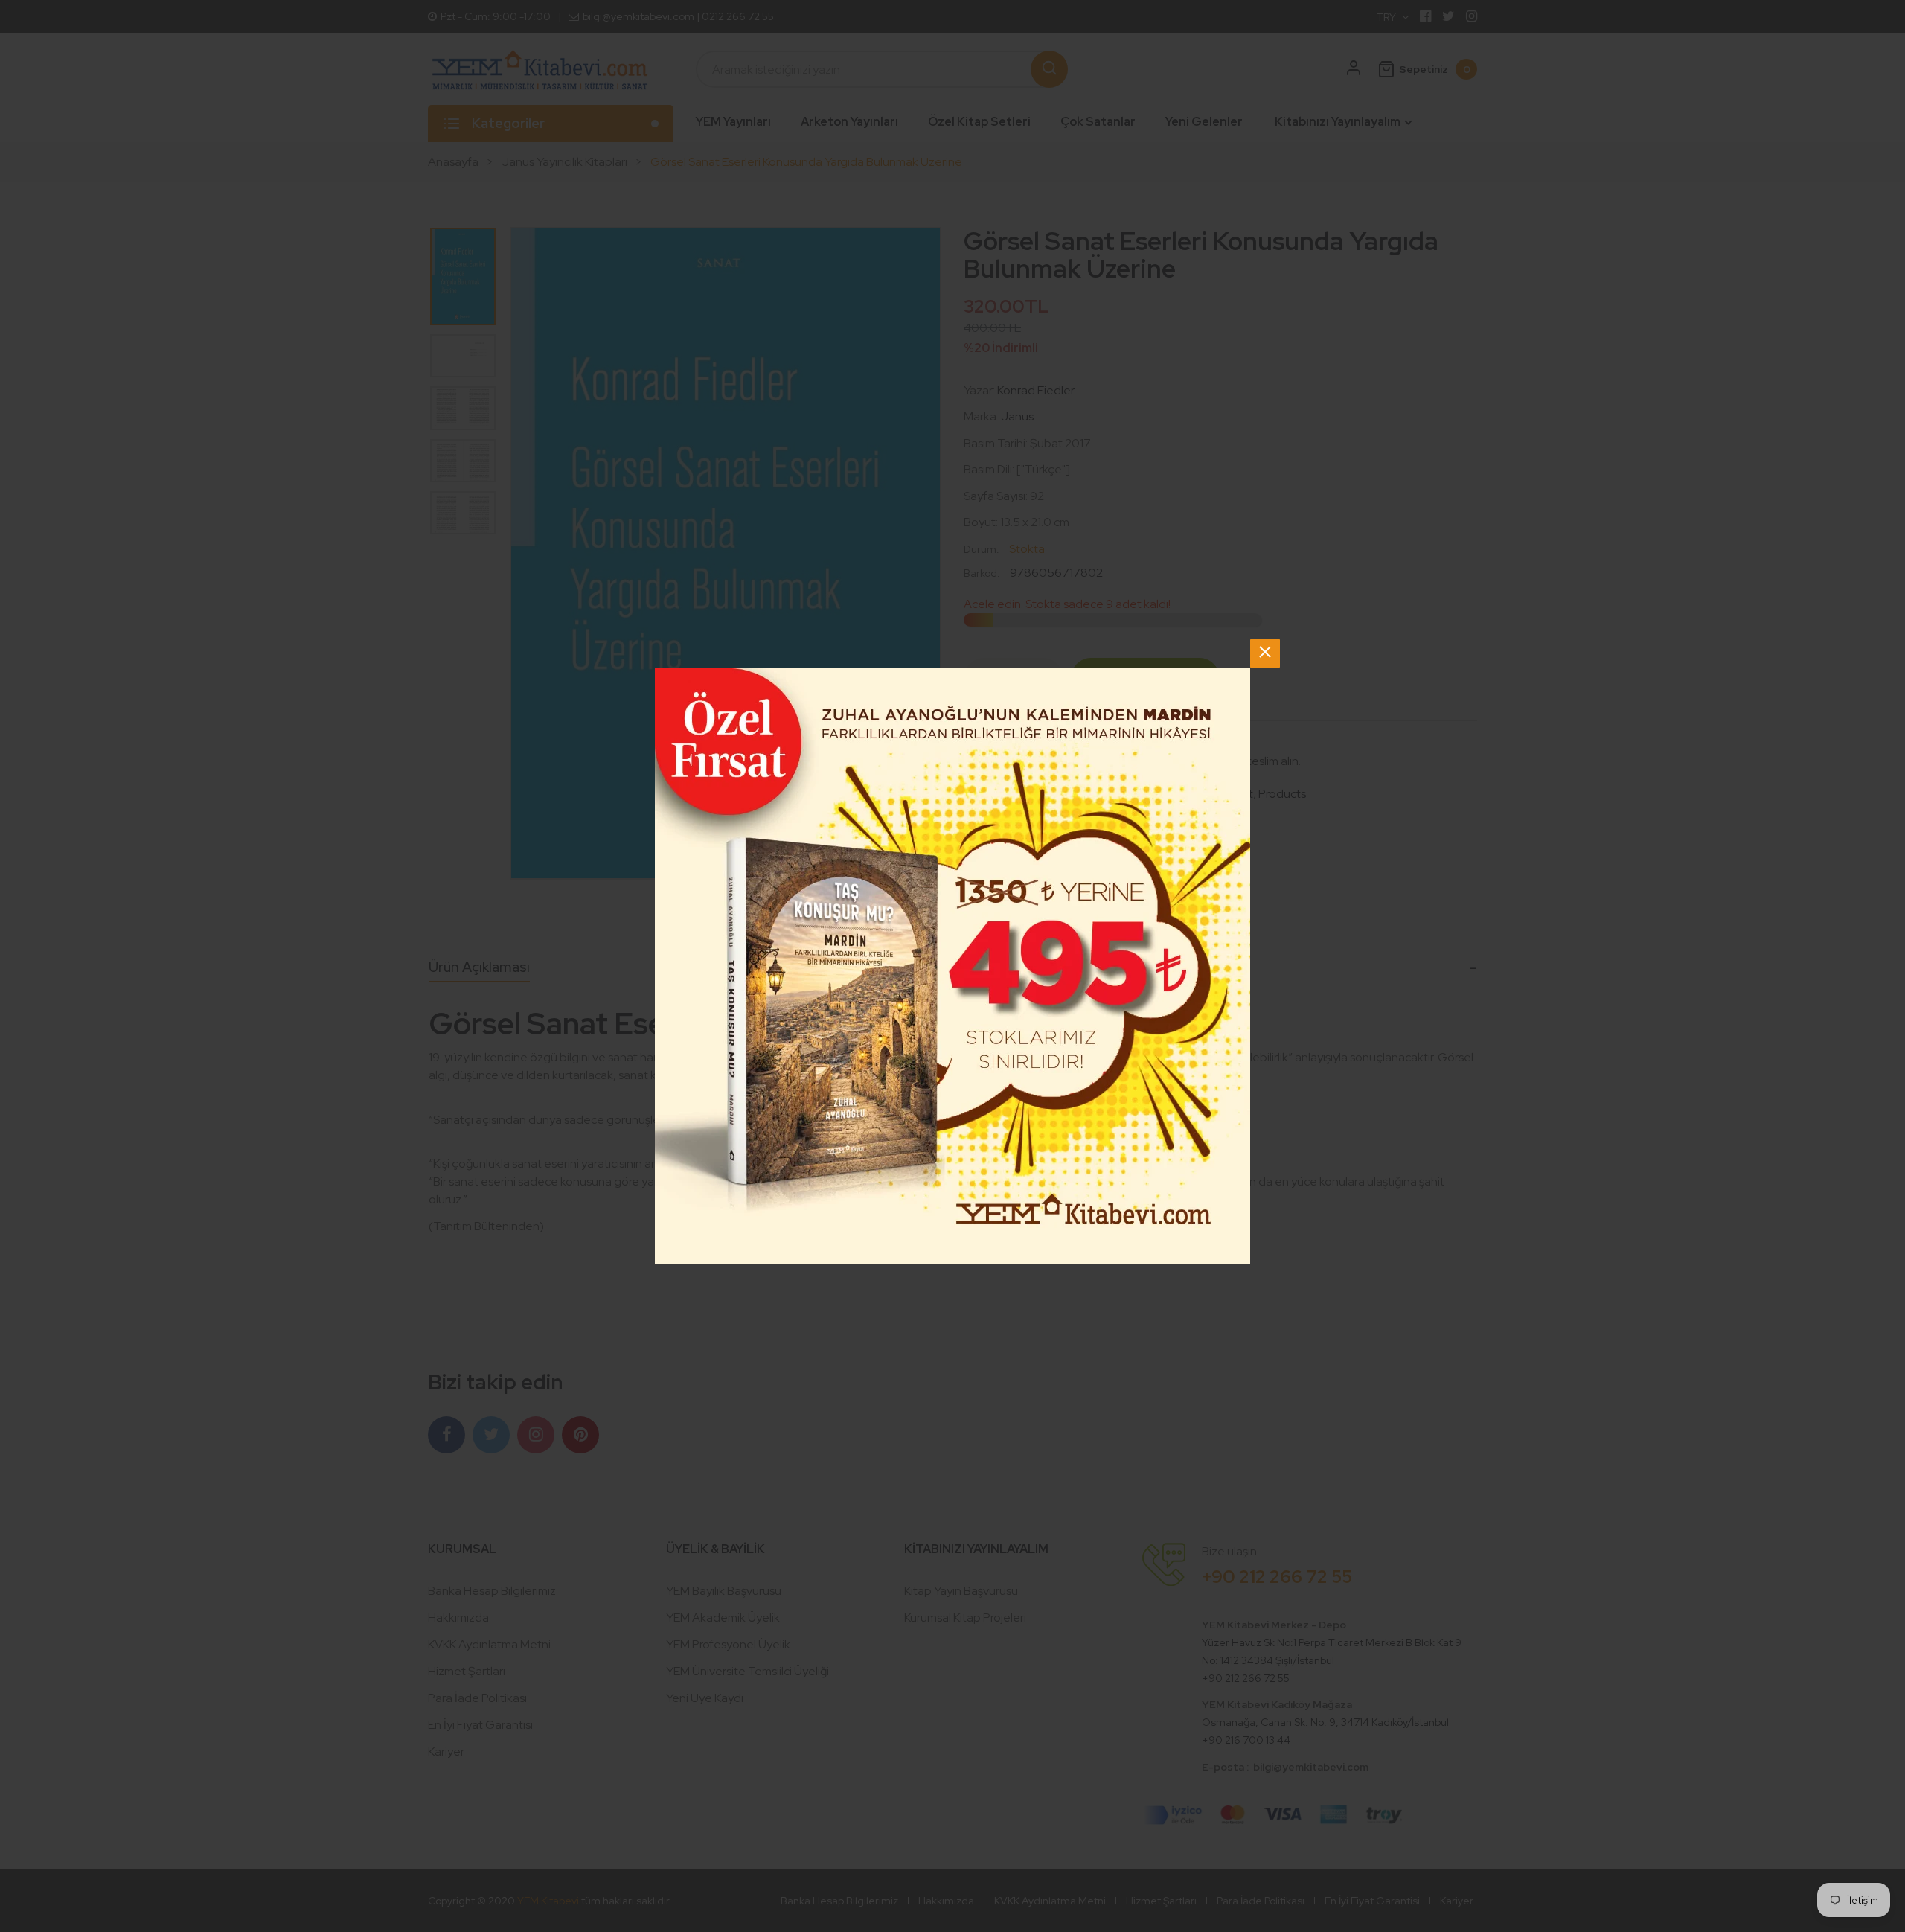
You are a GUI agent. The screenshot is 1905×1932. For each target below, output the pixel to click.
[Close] (1265, 653)
